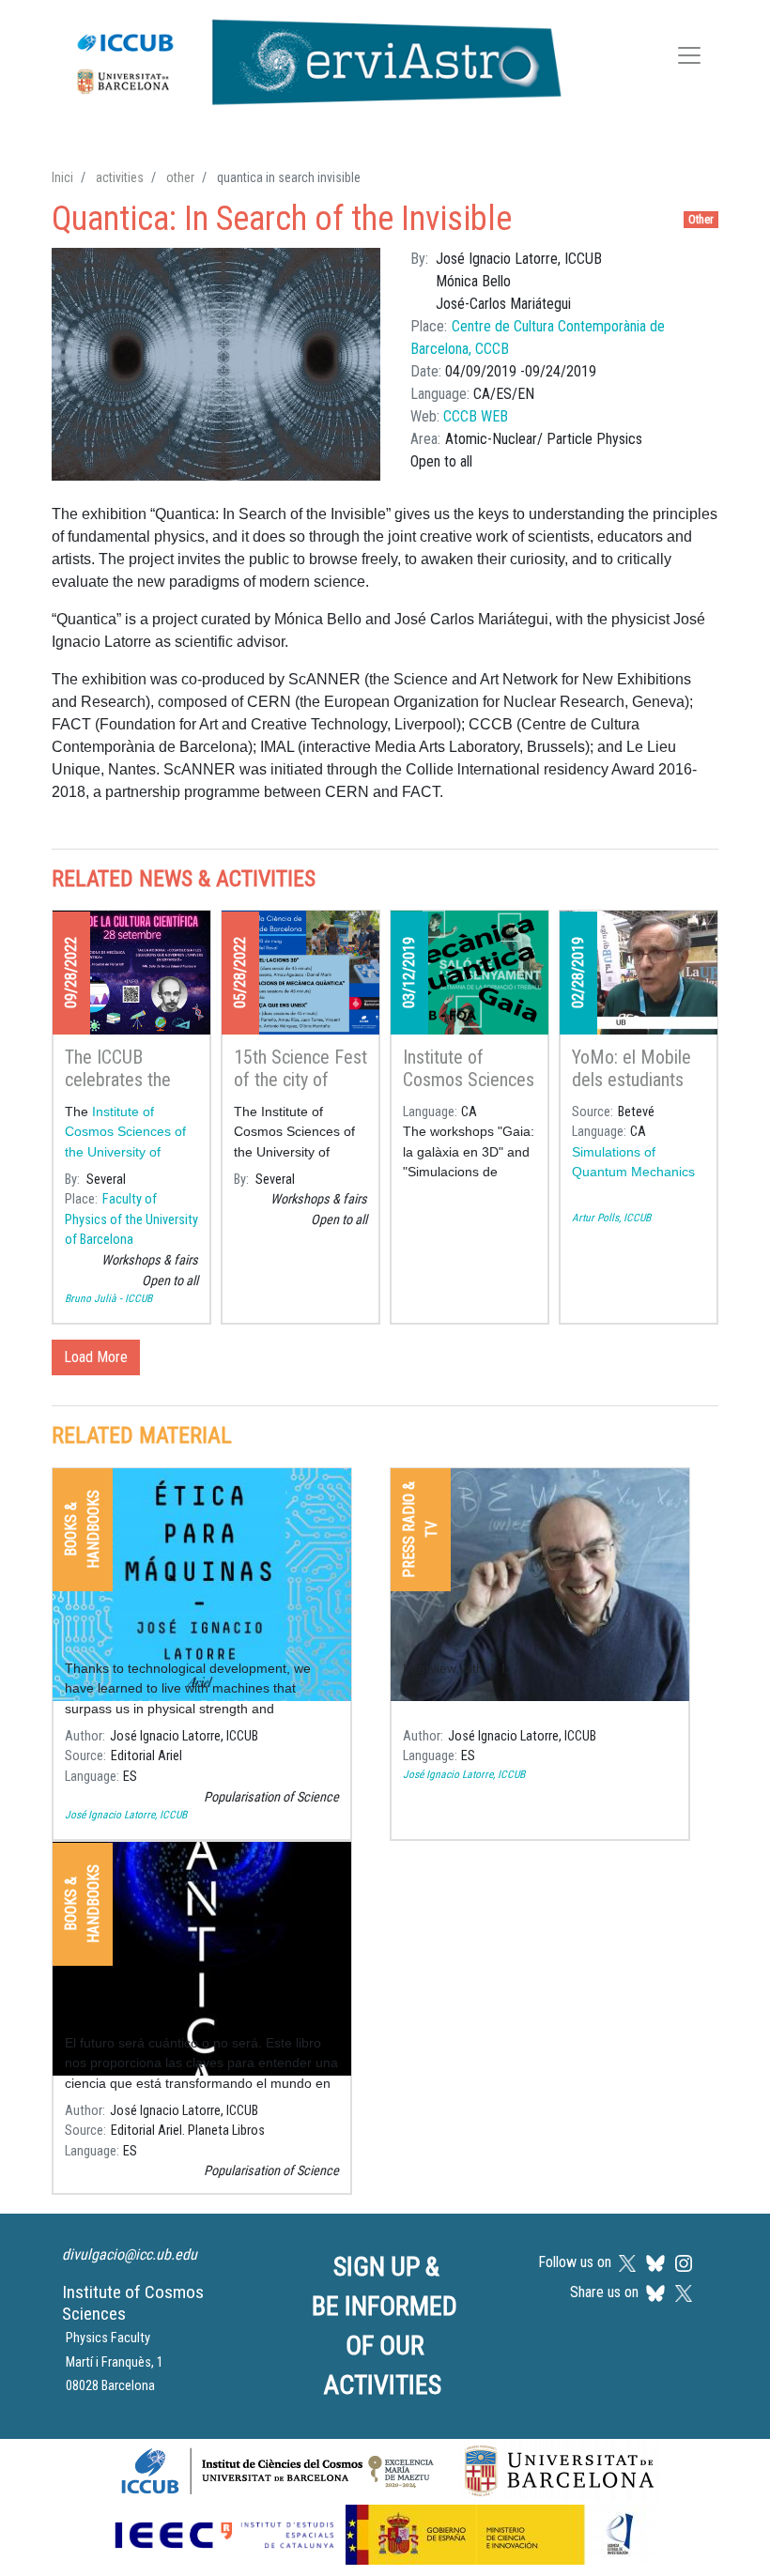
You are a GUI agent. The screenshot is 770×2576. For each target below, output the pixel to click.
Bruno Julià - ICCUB (108, 1298)
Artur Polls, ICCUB (611, 1218)
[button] (216, 365)
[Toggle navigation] (689, 59)
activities (120, 177)
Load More (96, 1357)
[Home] (309, 58)
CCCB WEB (476, 416)
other (180, 177)
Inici (62, 177)
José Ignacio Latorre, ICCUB (126, 1815)
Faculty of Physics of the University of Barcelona (131, 1219)
